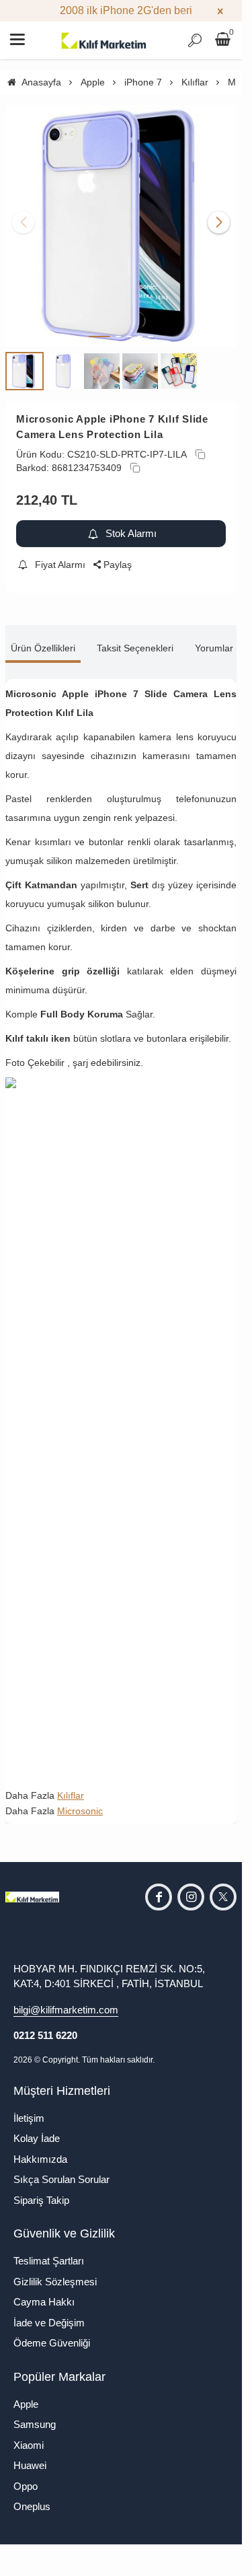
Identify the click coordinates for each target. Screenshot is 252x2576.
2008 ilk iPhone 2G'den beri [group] (121, 10)
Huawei (30, 2455)
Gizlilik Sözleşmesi (55, 2271)
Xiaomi (29, 2435)
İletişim (29, 2108)
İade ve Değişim (49, 2313)
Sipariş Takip (41, 2190)
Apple (26, 2394)
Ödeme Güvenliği (52, 2333)
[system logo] (104, 40)
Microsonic (80, 1801)
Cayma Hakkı (44, 2292)
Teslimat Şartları (49, 2251)
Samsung (35, 2414)
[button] (99, 326)
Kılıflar (71, 1785)
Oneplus (32, 2496)
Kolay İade (37, 2128)
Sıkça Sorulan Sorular (61, 2169)
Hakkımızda (40, 2149)
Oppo (26, 2476)
